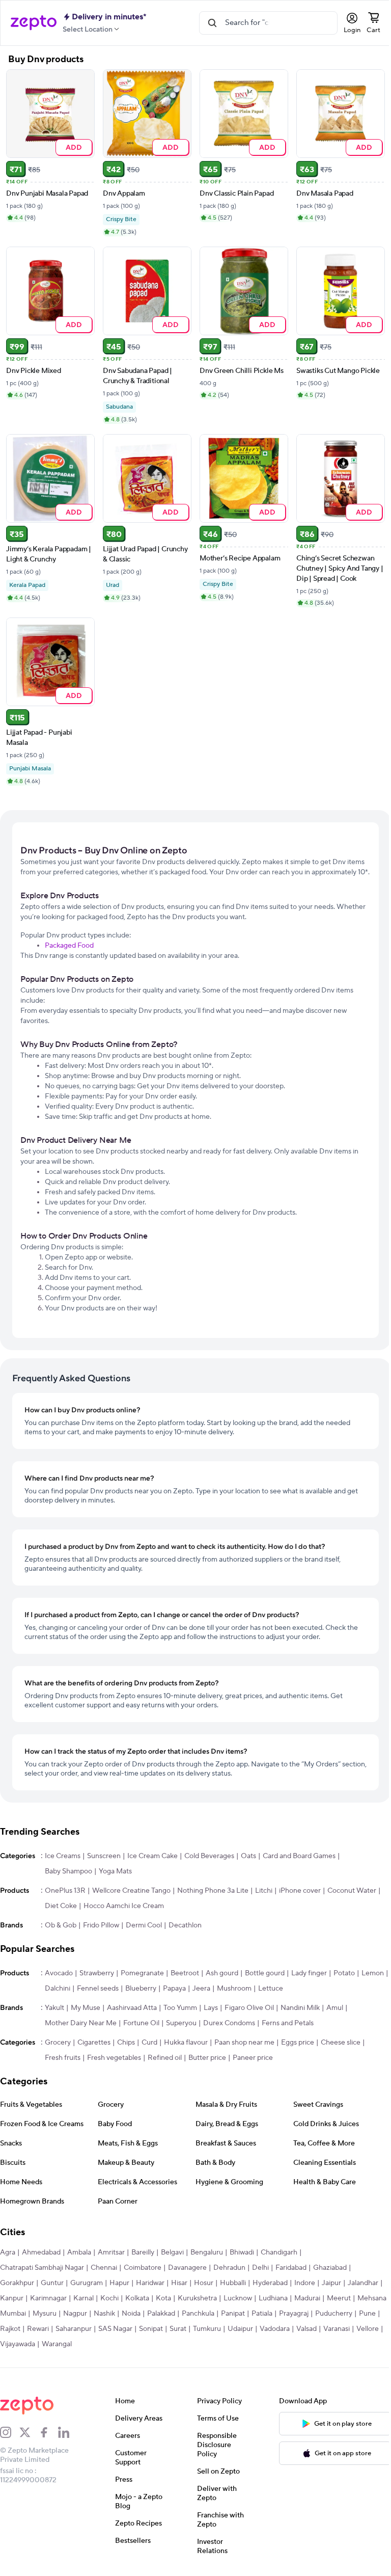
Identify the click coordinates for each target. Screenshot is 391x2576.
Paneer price (253, 2060)
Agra (8, 2255)
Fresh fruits (63, 2060)
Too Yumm (180, 2010)
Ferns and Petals (288, 2026)
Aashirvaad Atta (132, 2010)
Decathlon (185, 1928)
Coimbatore (143, 2270)
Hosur (204, 2286)
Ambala (79, 2255)
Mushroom (263, 1991)
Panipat (269, 2316)
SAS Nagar (183, 2331)
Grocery (58, 2045)
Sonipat (218, 2331)
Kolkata (137, 2301)
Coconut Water (352, 1893)
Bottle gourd (265, 1976)
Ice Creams (63, 1859)
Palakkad (197, 2316)
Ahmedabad (41, 2255)
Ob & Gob (61, 1928)
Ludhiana (273, 2301)
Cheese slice (341, 2045)
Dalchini (87, 1991)
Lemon (56, 1991)
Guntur (52, 2286)
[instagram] (10, 2435)
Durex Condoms (229, 2026)
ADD (72, 145)
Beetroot (185, 1976)
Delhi (260, 2270)
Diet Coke (61, 1909)
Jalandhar (363, 2286)
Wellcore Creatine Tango (131, 1893)
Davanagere (187, 2270)
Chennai (104, 2270)
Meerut (339, 2301)
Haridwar (150, 2286)
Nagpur (111, 2316)
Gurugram (87, 2286)
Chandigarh (279, 2255)
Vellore (71, 2347)
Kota (163, 2301)
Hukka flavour (186, 2045)
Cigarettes (94, 2045)
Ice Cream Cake (152, 1859)
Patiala (298, 2316)
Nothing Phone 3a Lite (213, 1893)
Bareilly (143, 2255)
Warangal (146, 2347)
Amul (335, 2010)
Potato (344, 1976)
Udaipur (308, 2331)
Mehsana (15, 2316)
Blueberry (170, 1991)
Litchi (264, 1893)
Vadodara (342, 2331)
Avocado (59, 1976)
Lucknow (238, 2301)
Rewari (105, 2331)
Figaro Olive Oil (249, 2010)
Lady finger (309, 1976)
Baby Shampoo (68, 1874)
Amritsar (111, 2255)
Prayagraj (329, 2316)
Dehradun (229, 2270)
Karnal (83, 2301)
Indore (305, 2286)
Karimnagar (48, 2301)
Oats (248, 1859)
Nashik (140, 2316)
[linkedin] (68, 2435)
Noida (167, 2316)
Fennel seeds (127, 1991)
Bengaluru (207, 2255)
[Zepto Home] (34, 23)
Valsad (10, 2347)
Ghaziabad (330, 2270)
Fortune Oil (141, 2026)
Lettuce (300, 1991)
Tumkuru (274, 2331)
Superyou (181, 2026)
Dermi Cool (144, 1928)
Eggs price (298, 2045)
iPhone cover (300, 1893)
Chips (126, 2045)
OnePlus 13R (65, 1893)
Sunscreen (104, 1859)
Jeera (230, 1991)
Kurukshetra (197, 2301)
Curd (149, 2045)
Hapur (119, 2286)
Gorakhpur (17, 2286)
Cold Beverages (209, 1859)
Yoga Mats (115, 1874)
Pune (52, 2331)
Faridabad (291, 2270)
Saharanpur (141, 2331)
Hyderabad (270, 2286)
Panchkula (234, 2316)
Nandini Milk (300, 2010)
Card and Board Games (299, 1859)
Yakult (54, 2010)
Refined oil (165, 2060)
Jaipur (331, 2286)
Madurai (307, 2301)
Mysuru (80, 2316)
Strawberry (97, 1976)
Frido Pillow (101, 1928)
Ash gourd (222, 1976)
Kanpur (12, 2301)
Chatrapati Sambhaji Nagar (42, 2270)
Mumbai (49, 2316)
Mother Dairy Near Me (81, 2026)
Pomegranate (142, 1976)
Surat (245, 2331)
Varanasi (40, 2347)
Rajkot (77, 2331)
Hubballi (233, 2286)
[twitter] (29, 2435)
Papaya (203, 1991)
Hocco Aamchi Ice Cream (124, 1909)
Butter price (207, 2060)
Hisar (179, 2286)
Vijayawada (107, 2347)
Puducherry (19, 2331)
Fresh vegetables (114, 2060)
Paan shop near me (244, 2045)
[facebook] (48, 2435)
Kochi (109, 2301)
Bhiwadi (242, 2255)
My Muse (86, 2010)
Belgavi (172, 2255)
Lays (211, 2010)
